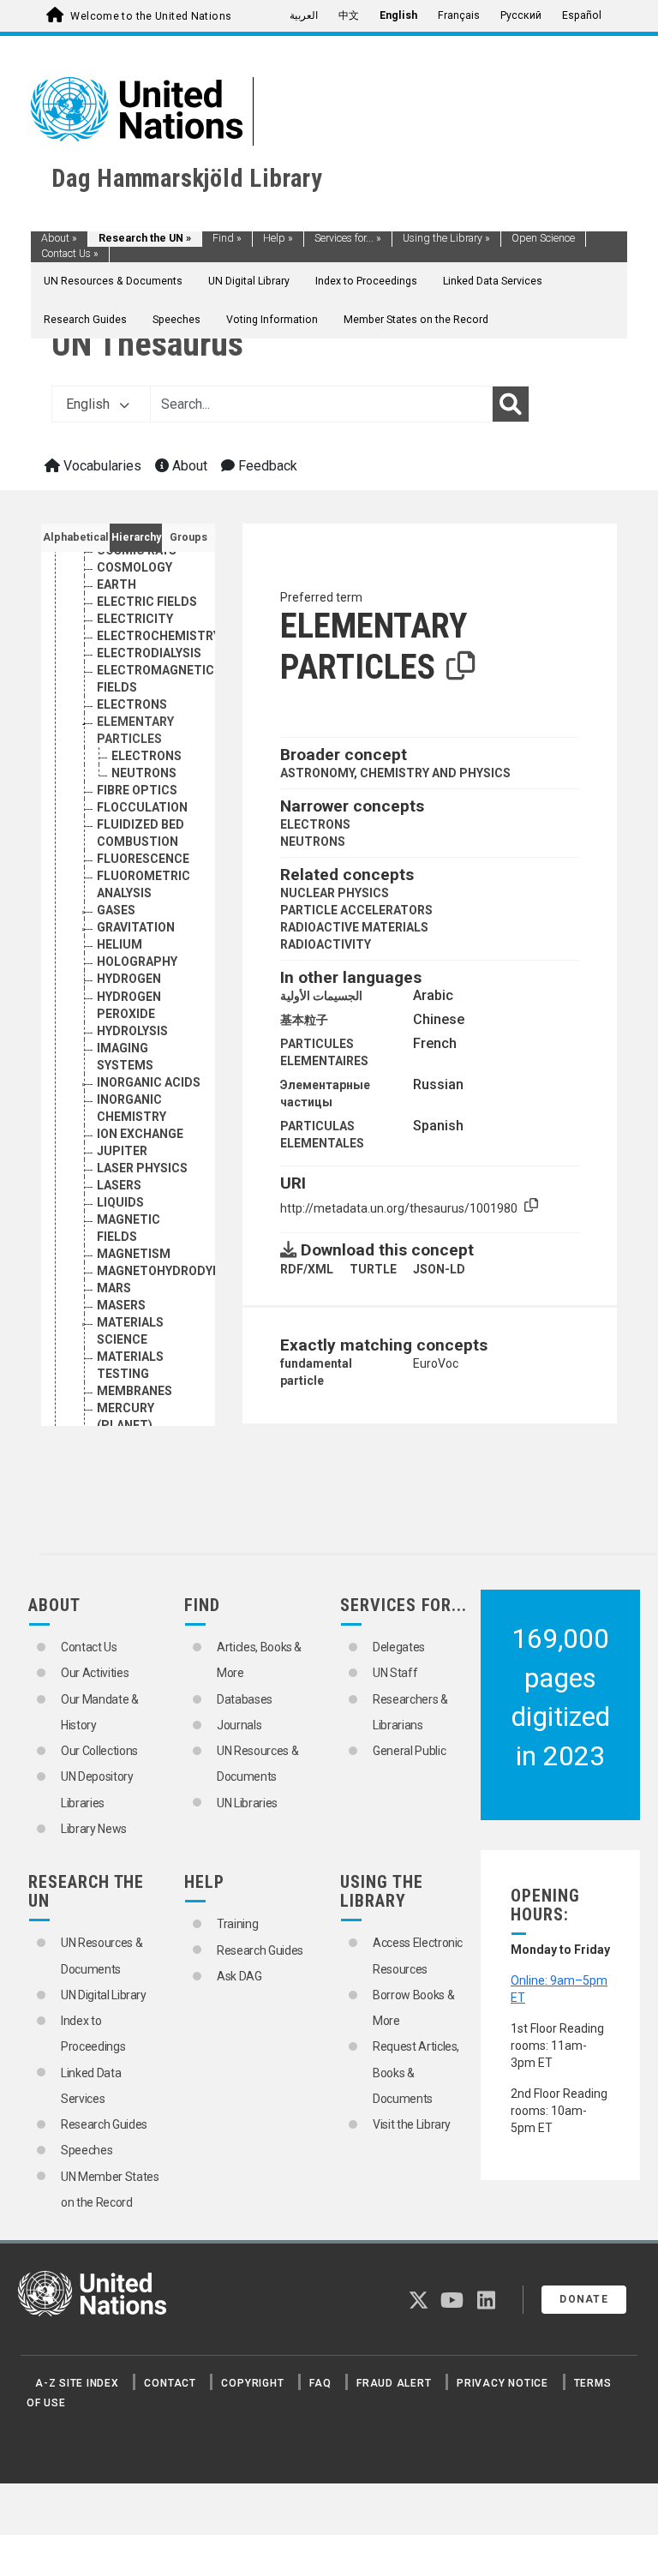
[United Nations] (137, 108)
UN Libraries (247, 1803)
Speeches (176, 320)
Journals (239, 1725)
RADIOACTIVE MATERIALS (354, 927)
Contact (170, 2383)
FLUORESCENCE (143, 859)
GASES (116, 910)
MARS (114, 1288)
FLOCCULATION (142, 807)
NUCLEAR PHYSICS (335, 893)
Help (278, 238)
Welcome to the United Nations (151, 16)
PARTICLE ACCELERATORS (356, 910)
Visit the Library (412, 2124)
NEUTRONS (144, 773)
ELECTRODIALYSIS (149, 653)
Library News (94, 1829)
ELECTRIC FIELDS (147, 602)
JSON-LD (439, 1269)
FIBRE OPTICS (137, 790)
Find (227, 238)
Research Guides (85, 320)
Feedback (266, 466)
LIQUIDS (120, 1202)
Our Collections (99, 1751)
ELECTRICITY (135, 619)
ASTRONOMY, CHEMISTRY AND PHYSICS (395, 773)
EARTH (117, 584)
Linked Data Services (493, 281)
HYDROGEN (129, 979)
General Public (409, 1751)
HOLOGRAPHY (137, 962)
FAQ (320, 2383)
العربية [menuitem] (304, 15)
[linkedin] (486, 2303)
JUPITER (122, 1151)
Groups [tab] (188, 537)
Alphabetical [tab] (76, 537)
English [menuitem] (398, 15)
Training (237, 1924)
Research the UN (145, 238)
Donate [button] (584, 2299)
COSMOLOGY (135, 567)
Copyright (252, 2383)
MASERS (121, 1305)
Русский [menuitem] (521, 15)
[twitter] (419, 2303)
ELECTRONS (132, 704)
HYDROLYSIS (132, 1031)
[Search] (511, 404)
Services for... (348, 238)
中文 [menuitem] (349, 15)
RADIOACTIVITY (326, 944)
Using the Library (446, 238)
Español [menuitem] (582, 15)
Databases (245, 1699)
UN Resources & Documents (113, 281)
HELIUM (120, 944)
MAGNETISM (134, 1254)
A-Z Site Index (77, 2383)
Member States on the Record (416, 320)
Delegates (399, 1647)
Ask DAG (239, 1976)
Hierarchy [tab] (136, 537)
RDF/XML (307, 1269)
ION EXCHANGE (140, 1134)
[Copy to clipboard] (461, 667)
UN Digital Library (249, 281)
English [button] (90, 404)
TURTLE (373, 1269)
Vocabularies (101, 466)
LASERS (119, 1185)
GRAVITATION (136, 927)
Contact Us (70, 254)
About (59, 238)
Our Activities (95, 1673)
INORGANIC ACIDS (149, 1082)
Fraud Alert (394, 2383)
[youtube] (452, 2303)
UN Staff (395, 1673)
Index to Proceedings (366, 281)
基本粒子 (304, 1020)
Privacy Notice (502, 2383)
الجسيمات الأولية (321, 996)
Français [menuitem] (459, 15)
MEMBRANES (135, 1391)
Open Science (543, 238)
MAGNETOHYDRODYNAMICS (178, 1271)
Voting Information (272, 320)
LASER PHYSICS (142, 1168)
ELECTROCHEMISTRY (159, 636)
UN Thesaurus (147, 344)
